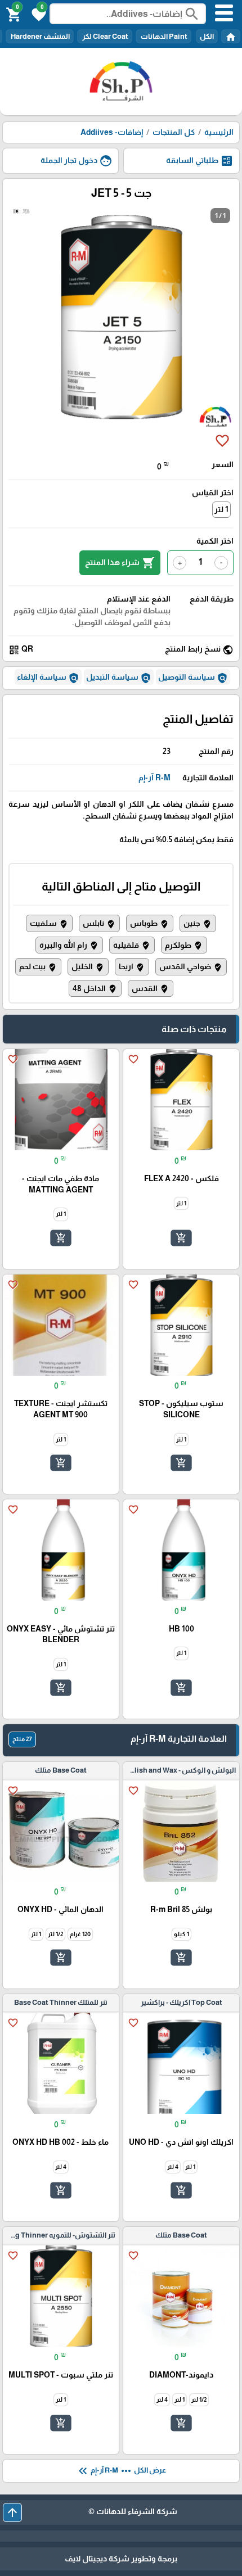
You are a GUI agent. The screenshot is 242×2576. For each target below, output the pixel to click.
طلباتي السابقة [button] (200, 161)
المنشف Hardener (40, 36)
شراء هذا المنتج (120, 563)
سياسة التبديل (119, 678)
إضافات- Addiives (112, 132)
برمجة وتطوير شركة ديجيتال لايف (121, 2559)
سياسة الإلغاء (48, 678)
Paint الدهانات (163, 36)
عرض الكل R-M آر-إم (121, 2471)
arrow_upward (12, 2512)
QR (21, 650)
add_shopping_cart (181, 1237)
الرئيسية (219, 132)
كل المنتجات (174, 132)
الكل (207, 36)
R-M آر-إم (154, 778)
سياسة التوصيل (193, 678)
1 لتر (221, 509)
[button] (37, 13)
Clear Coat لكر (105, 36)
